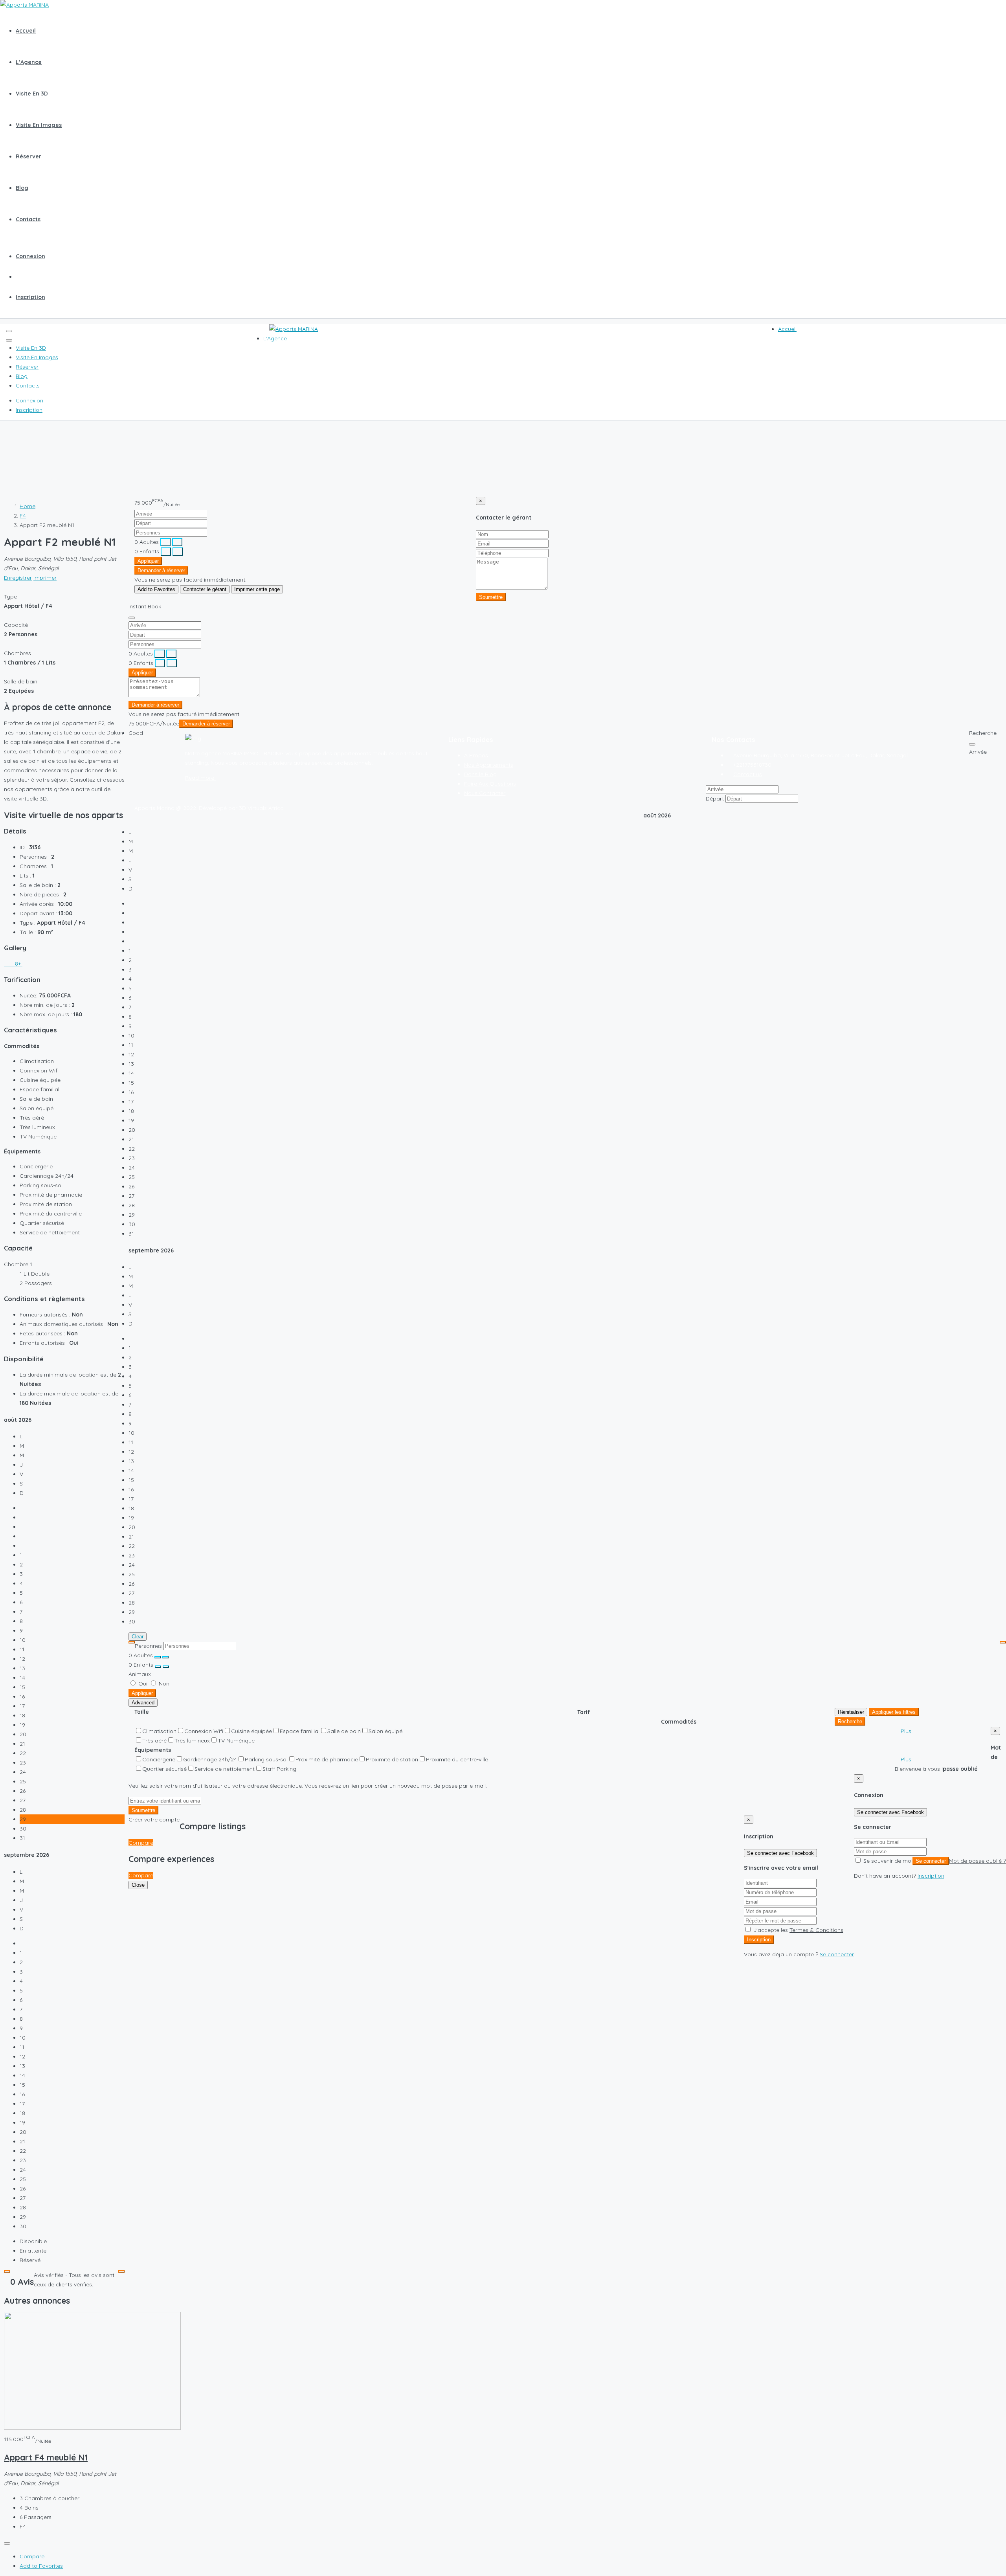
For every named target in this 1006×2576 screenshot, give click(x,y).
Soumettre (491, 597)
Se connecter (931, 1861)
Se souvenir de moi (887, 1861)
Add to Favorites (41, 2566)
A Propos (476, 755)
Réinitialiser (851, 1712)
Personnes (148, 1646)
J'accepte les (798, 1930)
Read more (200, 778)
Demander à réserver (161, 570)
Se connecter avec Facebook (890, 1812)
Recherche (850, 1721)
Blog (22, 188)
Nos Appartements (489, 765)
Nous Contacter (485, 793)
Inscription (30, 297)
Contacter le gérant (205, 589)
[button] (906, 1731)
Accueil (26, 31)
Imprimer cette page (257, 589)
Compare (32, 2556)
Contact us (748, 774)
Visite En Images (39, 125)
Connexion (30, 256)
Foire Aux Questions (490, 784)
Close (138, 1885)
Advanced (143, 1703)
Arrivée (978, 752)
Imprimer (45, 578)
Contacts (28, 219)
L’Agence (29, 62)
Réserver (28, 156)
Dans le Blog (480, 774)
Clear (138, 1637)
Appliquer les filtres (894, 1712)
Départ (715, 799)
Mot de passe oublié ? (978, 1861)
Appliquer (148, 561)
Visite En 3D (32, 94)
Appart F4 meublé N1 (46, 2457)
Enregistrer (18, 578)
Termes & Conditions (816, 1930)
